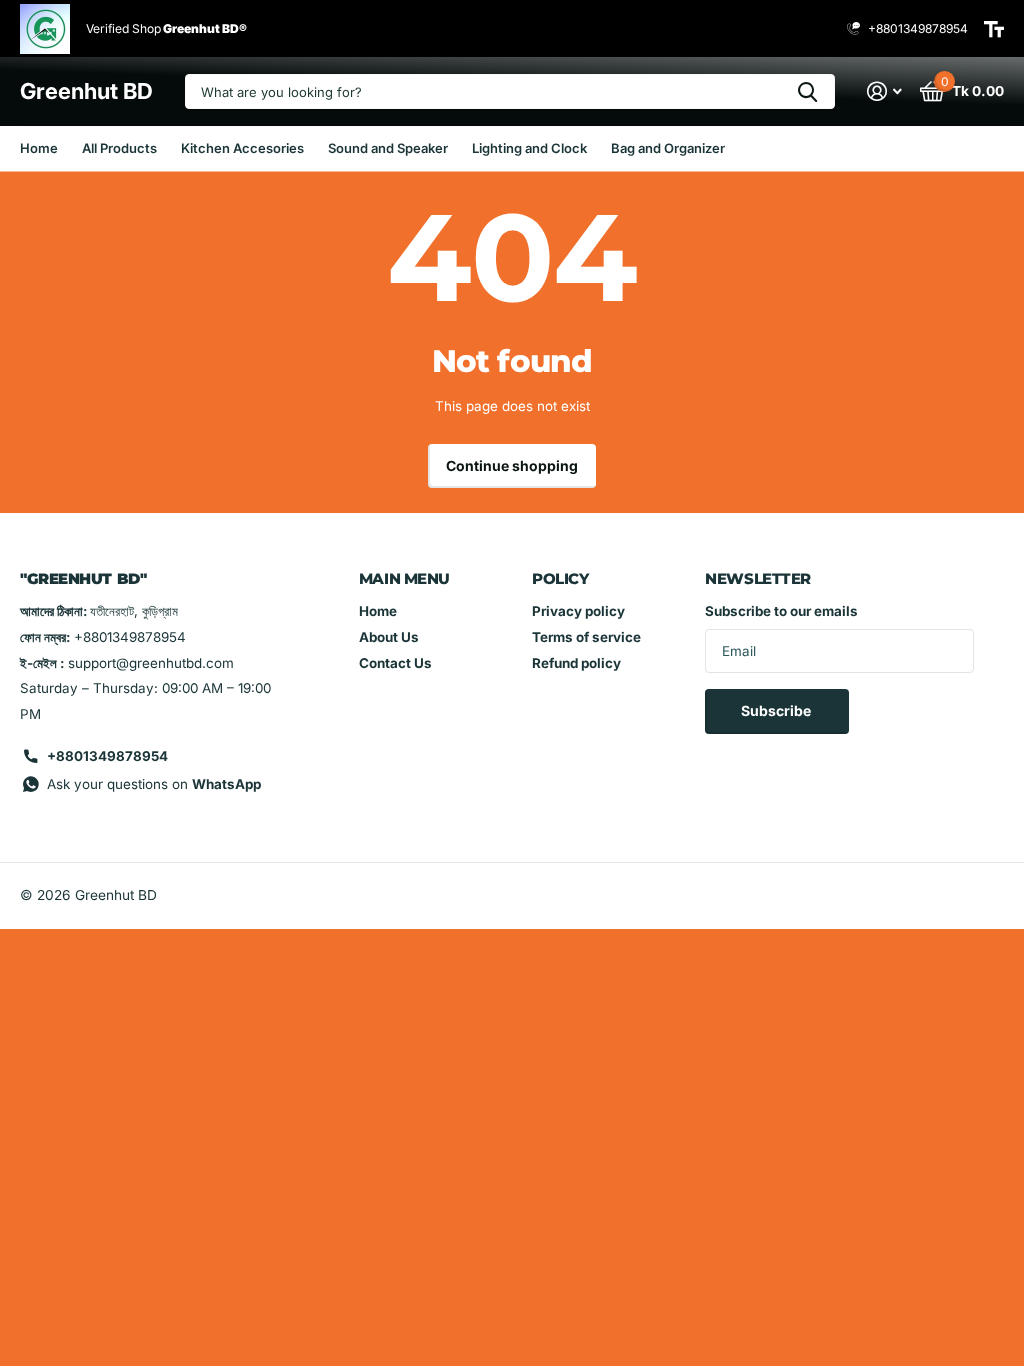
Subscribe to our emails (781, 611)
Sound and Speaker (388, 148)
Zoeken (807, 91)
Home (39, 148)
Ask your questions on (154, 784)
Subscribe (777, 710)
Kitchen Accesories (242, 148)
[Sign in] (885, 91)
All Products (119, 148)
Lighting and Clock (529, 148)
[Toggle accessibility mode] (994, 29)
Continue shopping (512, 465)
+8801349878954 (107, 756)
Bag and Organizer (668, 148)
